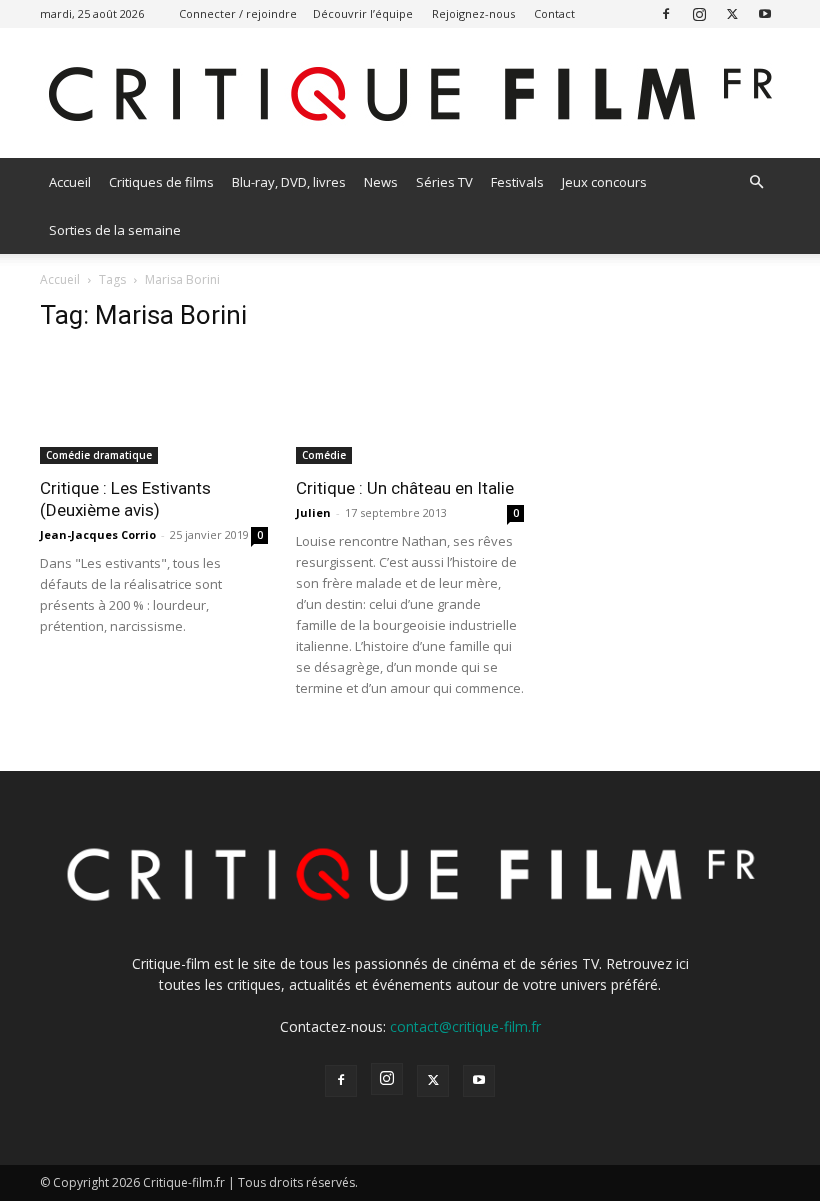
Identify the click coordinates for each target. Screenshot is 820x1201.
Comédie (324, 455)
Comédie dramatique (99, 455)
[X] (732, 13)
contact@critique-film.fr (465, 1026)
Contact (554, 13)
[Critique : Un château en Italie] (410, 407)
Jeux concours (604, 182)
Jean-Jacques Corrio (98, 534)
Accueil (70, 182)
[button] (756, 182)
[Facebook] (666, 13)
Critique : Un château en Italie (405, 488)
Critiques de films (161, 182)
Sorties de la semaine (115, 230)
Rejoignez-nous (473, 13)
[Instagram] (699, 13)
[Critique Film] (410, 94)
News (381, 182)
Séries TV (444, 182)
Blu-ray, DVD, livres (289, 182)
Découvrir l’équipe (363, 13)
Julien (313, 512)
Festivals (517, 182)
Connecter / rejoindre (238, 13)
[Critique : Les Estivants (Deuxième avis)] (154, 407)
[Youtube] (765, 13)
